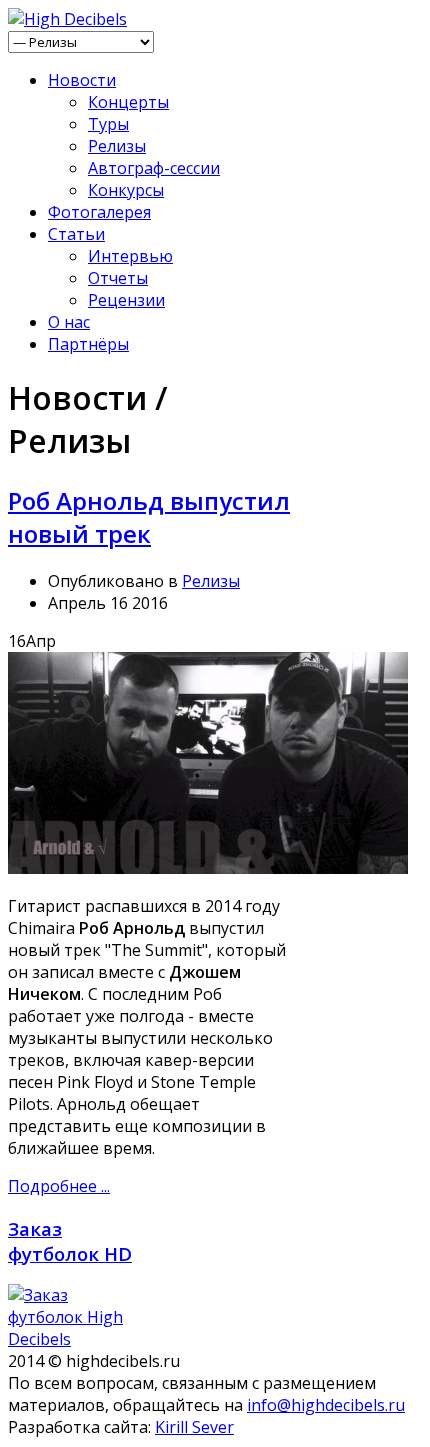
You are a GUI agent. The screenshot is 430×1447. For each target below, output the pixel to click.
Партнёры (88, 344)
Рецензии (126, 300)
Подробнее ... (59, 1186)
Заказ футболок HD (70, 1241)
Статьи (76, 234)
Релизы (117, 146)
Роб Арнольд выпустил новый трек (149, 517)
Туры (108, 124)
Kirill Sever (194, 1427)
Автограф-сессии (154, 168)
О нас (69, 322)
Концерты (128, 102)
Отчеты (118, 278)
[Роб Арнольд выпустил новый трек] (208, 868)
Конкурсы (126, 190)
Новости (82, 80)
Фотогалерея (99, 212)
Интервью (130, 256)
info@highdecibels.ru (326, 1405)
